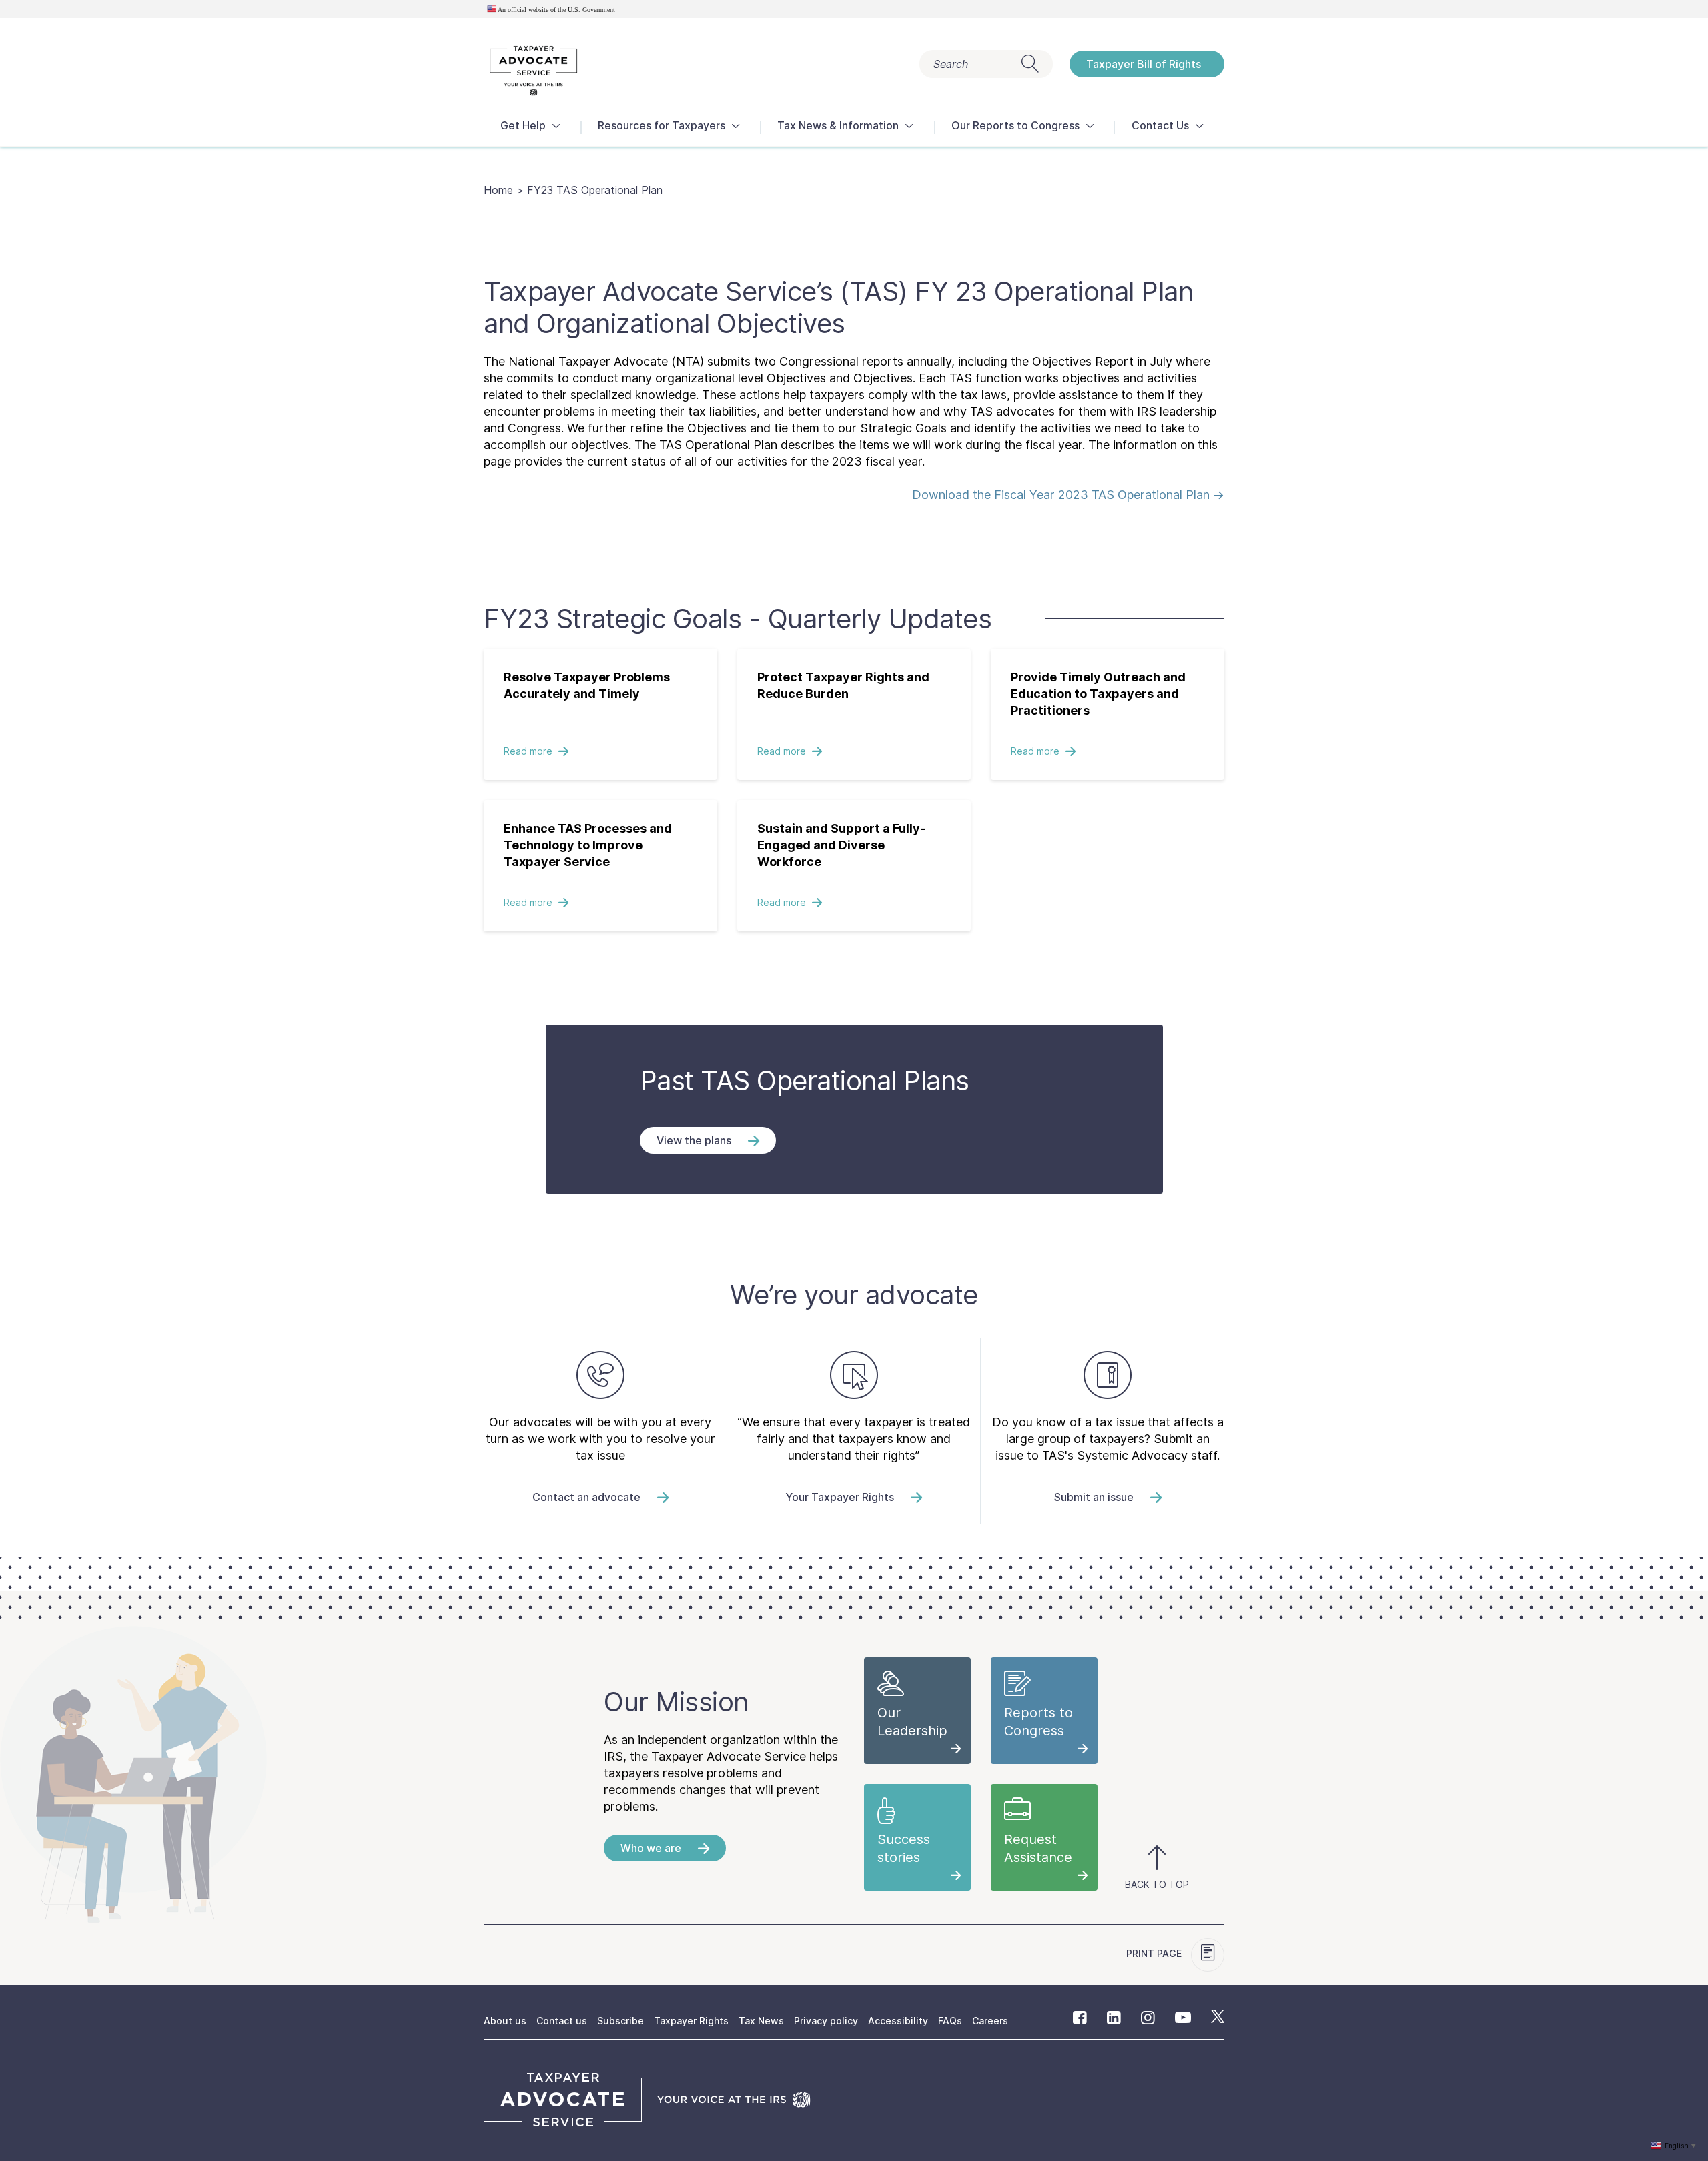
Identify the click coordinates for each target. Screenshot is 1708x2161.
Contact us (562, 2021)
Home (498, 190)
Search (951, 64)
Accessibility (898, 2021)
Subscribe (620, 2021)
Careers (990, 2021)
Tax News (761, 2021)
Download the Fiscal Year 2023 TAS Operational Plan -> (1068, 495)
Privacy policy (826, 2021)
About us (505, 2021)
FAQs (950, 2021)
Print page (1155, 1953)
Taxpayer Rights (691, 2021)
